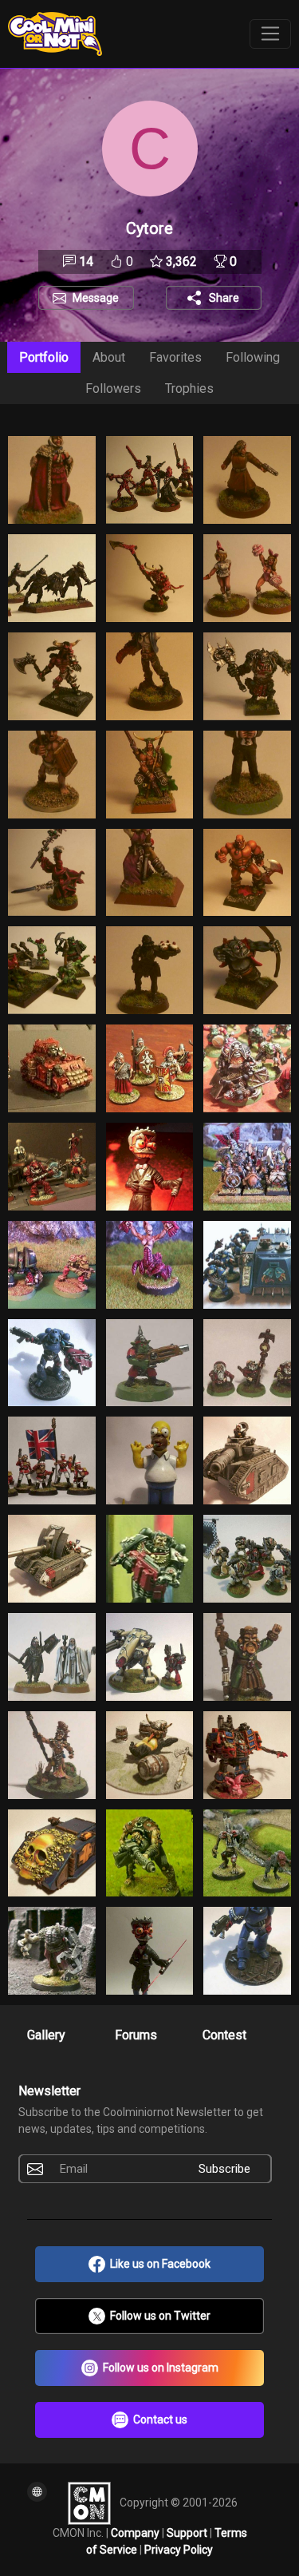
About (109, 357)
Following (253, 357)
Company (136, 2533)
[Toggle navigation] (271, 34)
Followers (113, 388)
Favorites (175, 357)
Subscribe (224, 2169)
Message (96, 298)
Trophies (189, 388)
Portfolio (44, 357)
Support (188, 2533)
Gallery (46, 2035)
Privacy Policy (179, 2550)
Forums (136, 2035)
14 (85, 262)
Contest (224, 2035)
